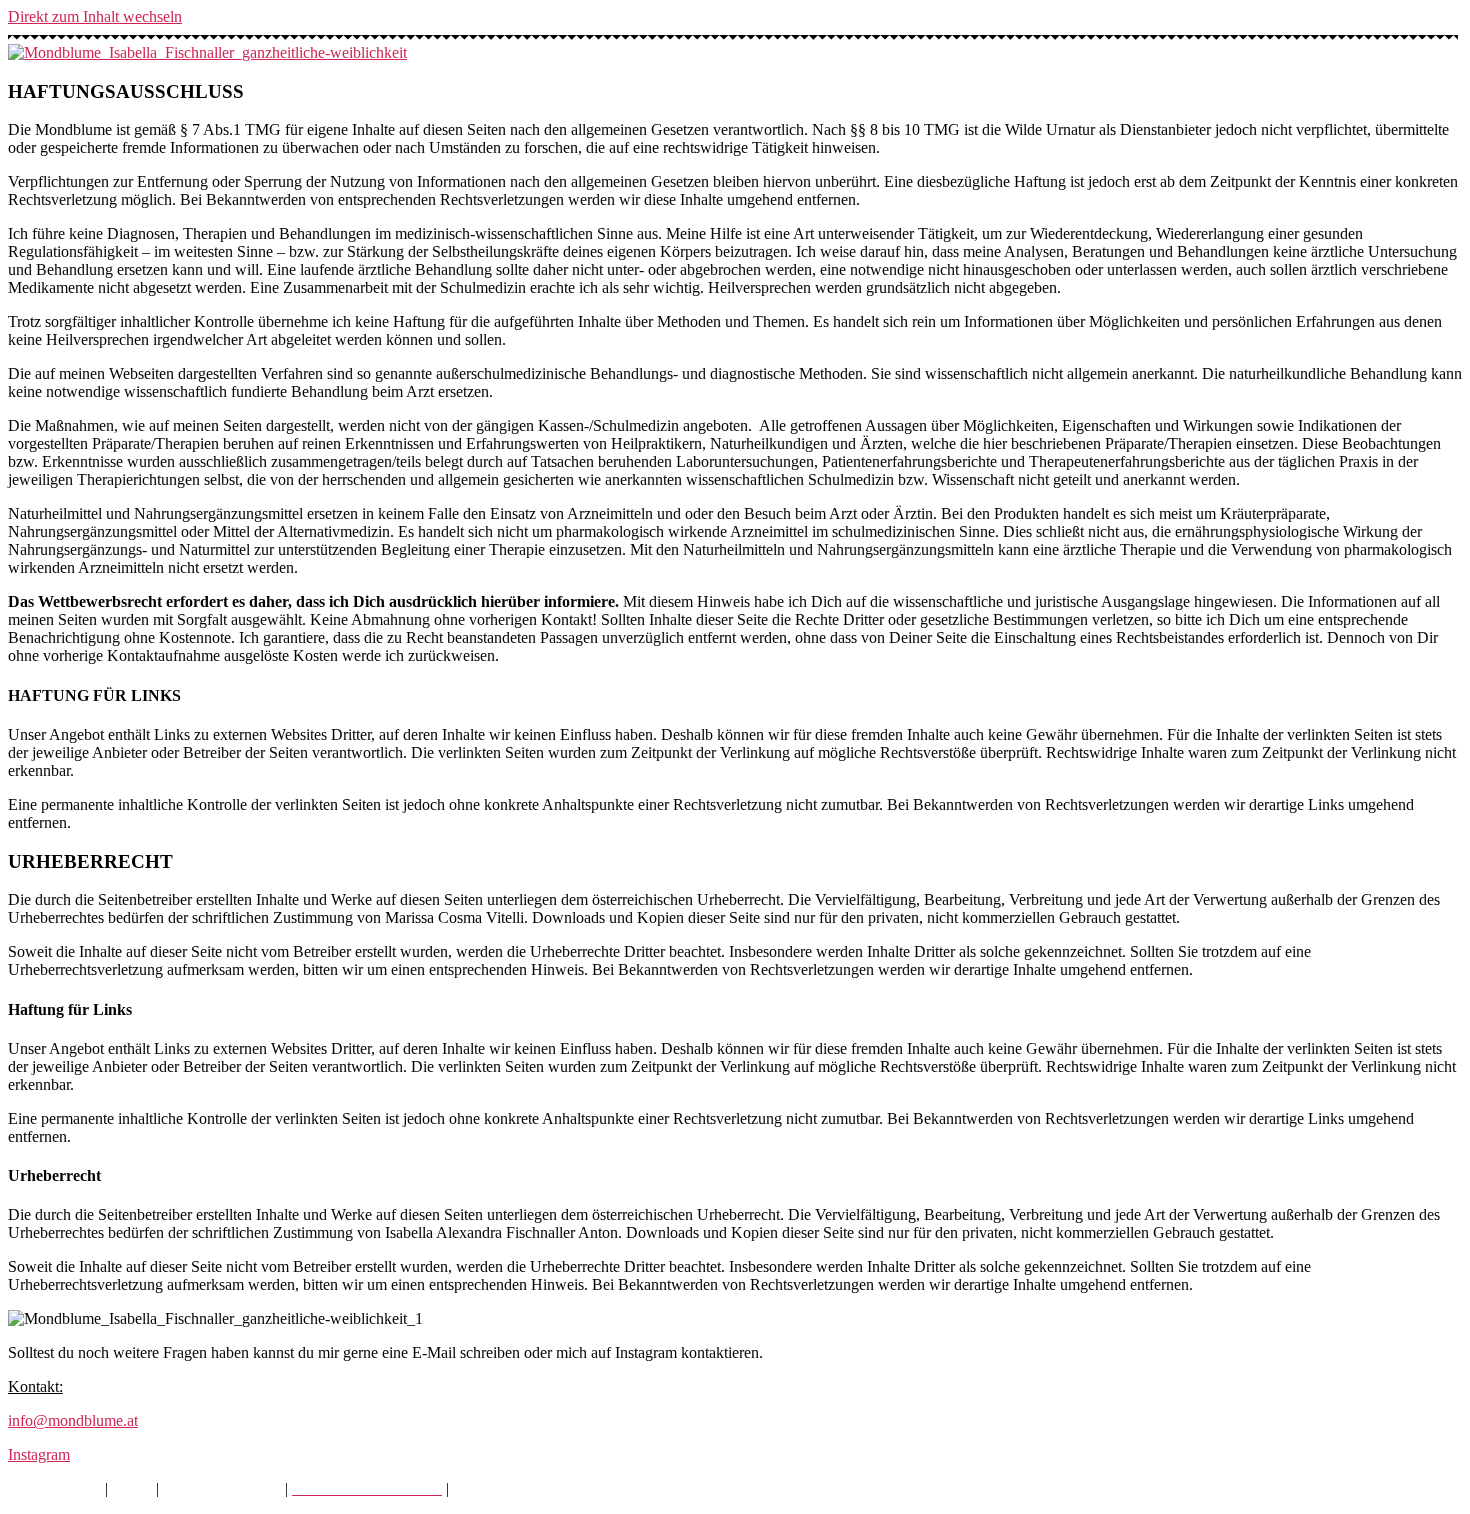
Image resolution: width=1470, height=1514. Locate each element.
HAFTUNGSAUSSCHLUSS (549, 1488)
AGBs (131, 1488)
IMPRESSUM (54, 1488)
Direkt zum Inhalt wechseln (95, 16)
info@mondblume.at (73, 1420)
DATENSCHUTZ (222, 1488)
